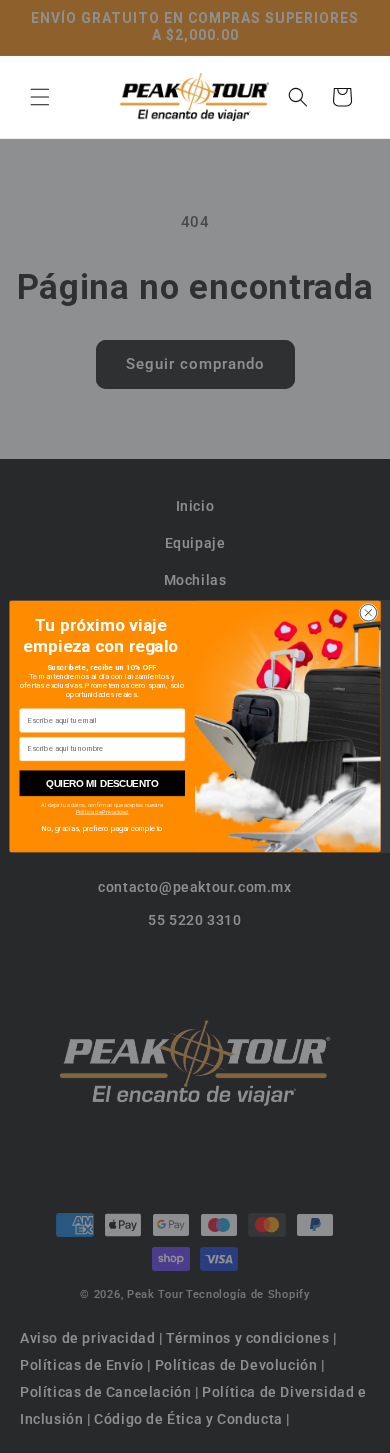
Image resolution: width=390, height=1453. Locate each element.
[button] (40, 97)
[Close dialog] (368, 613)
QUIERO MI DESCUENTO (102, 783)
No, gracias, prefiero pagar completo (102, 828)
